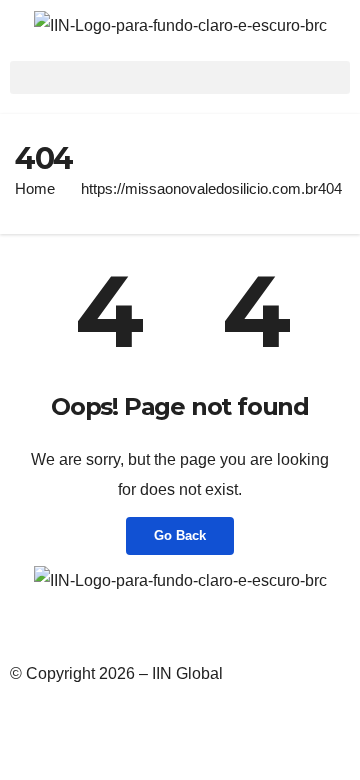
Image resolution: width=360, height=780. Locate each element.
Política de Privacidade (92, 630)
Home (35, 188)
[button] (180, 77)
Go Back (180, 535)
